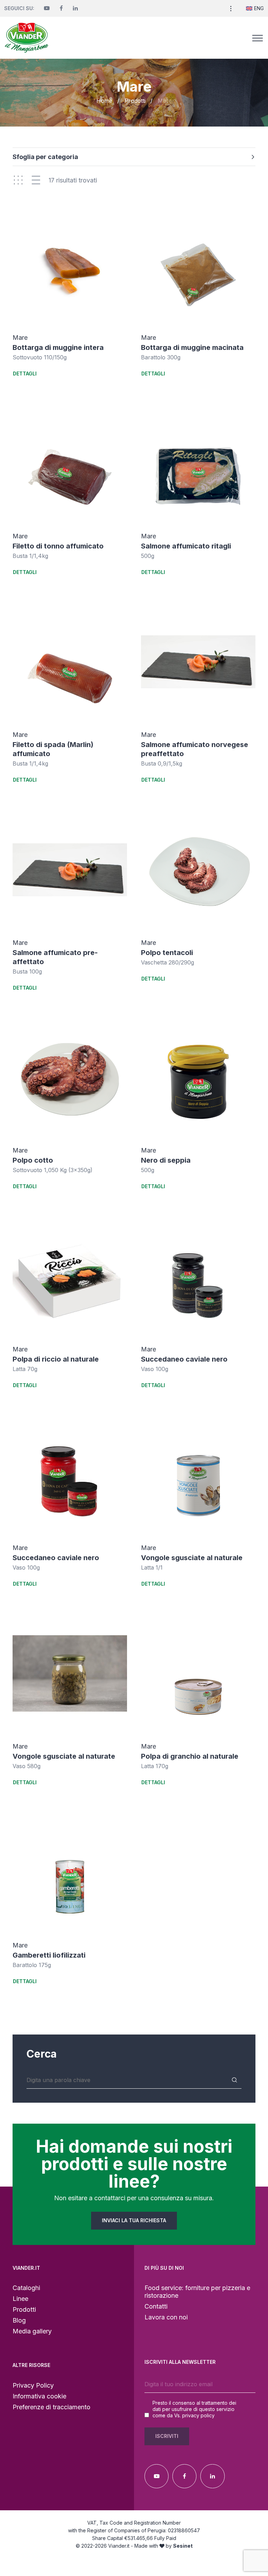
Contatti (156, 2306)
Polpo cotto (33, 1160)
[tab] (134, 160)
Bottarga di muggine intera (58, 347)
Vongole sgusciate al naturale (192, 1558)
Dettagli (25, 374)
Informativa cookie (39, 2396)
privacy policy (198, 2415)
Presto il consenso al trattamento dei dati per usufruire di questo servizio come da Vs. (194, 2409)
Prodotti (135, 101)
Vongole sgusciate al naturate (64, 1756)
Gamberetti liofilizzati (49, 1955)
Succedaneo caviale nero (184, 1359)
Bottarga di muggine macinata (192, 347)
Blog (19, 2320)
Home (104, 101)
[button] (231, 8)
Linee (20, 2299)
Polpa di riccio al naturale (56, 1359)
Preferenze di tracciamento (51, 2407)
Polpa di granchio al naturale (190, 1756)
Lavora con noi (166, 2317)
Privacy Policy (33, 2385)
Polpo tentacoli (167, 953)
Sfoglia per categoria (45, 157)
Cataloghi (26, 2288)
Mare (20, 338)
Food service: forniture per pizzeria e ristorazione (197, 2292)
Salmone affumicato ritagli (186, 546)
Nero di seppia (166, 1160)
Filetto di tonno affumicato (58, 546)
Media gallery (32, 2331)
